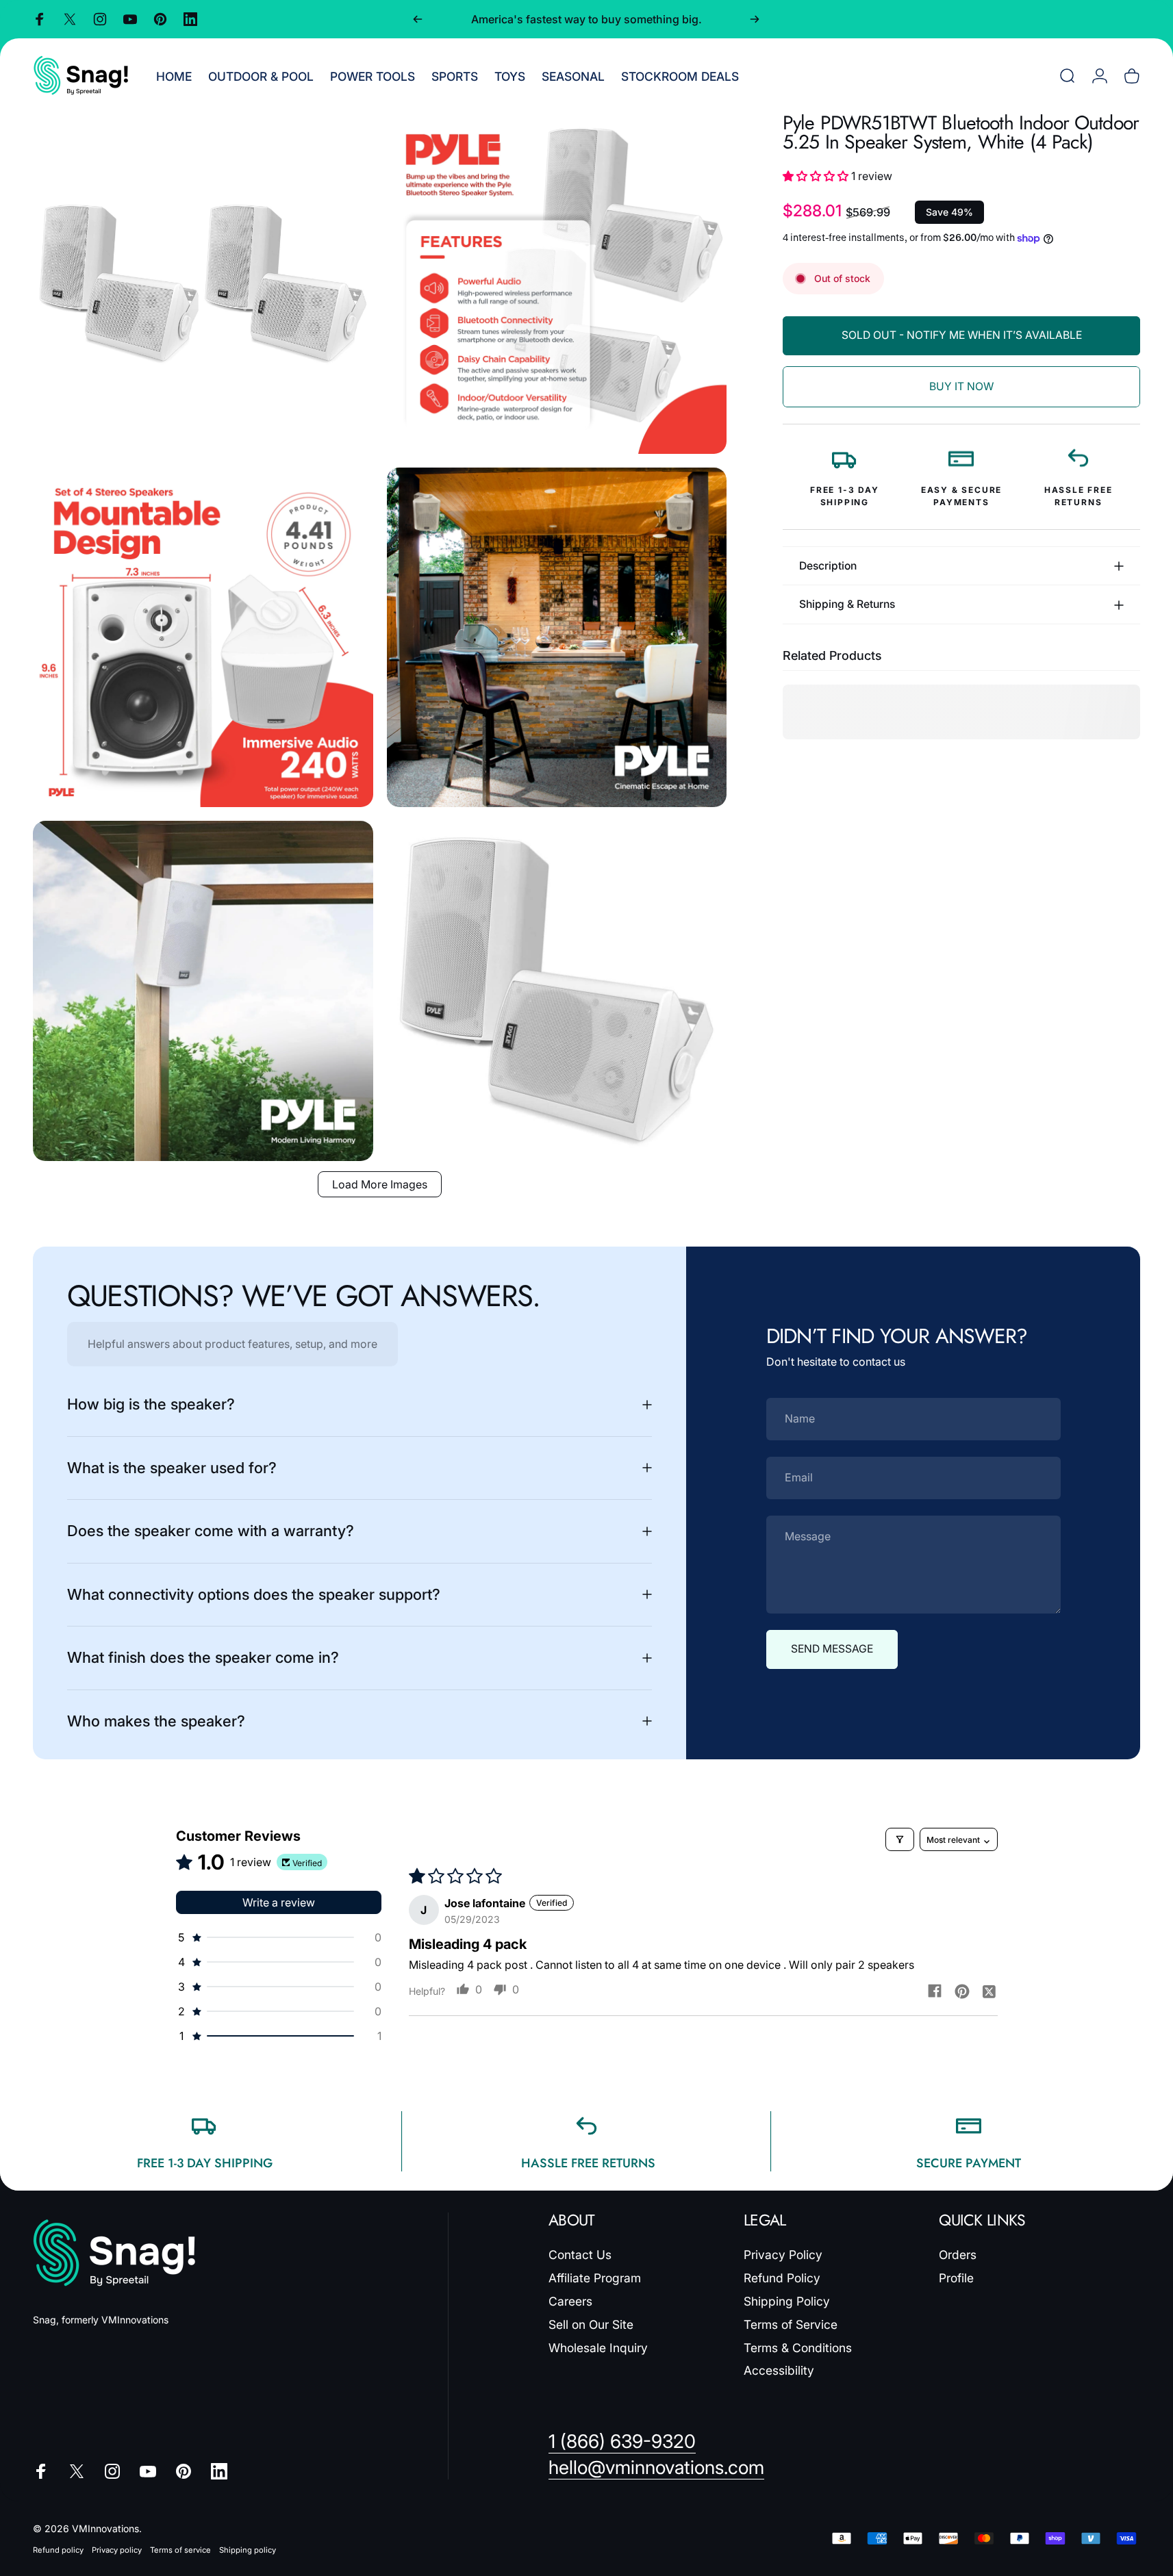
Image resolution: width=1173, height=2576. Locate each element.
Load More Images (380, 1184)
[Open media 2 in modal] (557, 284)
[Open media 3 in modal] (203, 638)
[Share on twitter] (989, 1991)
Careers (570, 2300)
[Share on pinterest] (962, 1991)
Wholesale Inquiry (598, 2347)
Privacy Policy (783, 2255)
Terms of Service (791, 2324)
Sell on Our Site (591, 2324)
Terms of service (180, 2550)
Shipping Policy (787, 2300)
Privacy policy (117, 2550)
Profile (956, 2278)
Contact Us (580, 2255)
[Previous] (418, 19)
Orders (958, 2255)
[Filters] (900, 1839)
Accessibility (779, 2370)
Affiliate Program (595, 2278)
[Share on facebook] (935, 1991)
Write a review (279, 1902)
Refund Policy (782, 2278)
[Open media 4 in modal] (557, 638)
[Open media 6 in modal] (557, 991)
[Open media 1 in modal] (203, 284)
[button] (817, 177)
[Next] (755, 19)
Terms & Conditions (798, 2347)
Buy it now (961, 386)
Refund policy (58, 2550)
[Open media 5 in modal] (203, 991)
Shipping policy (248, 2550)
